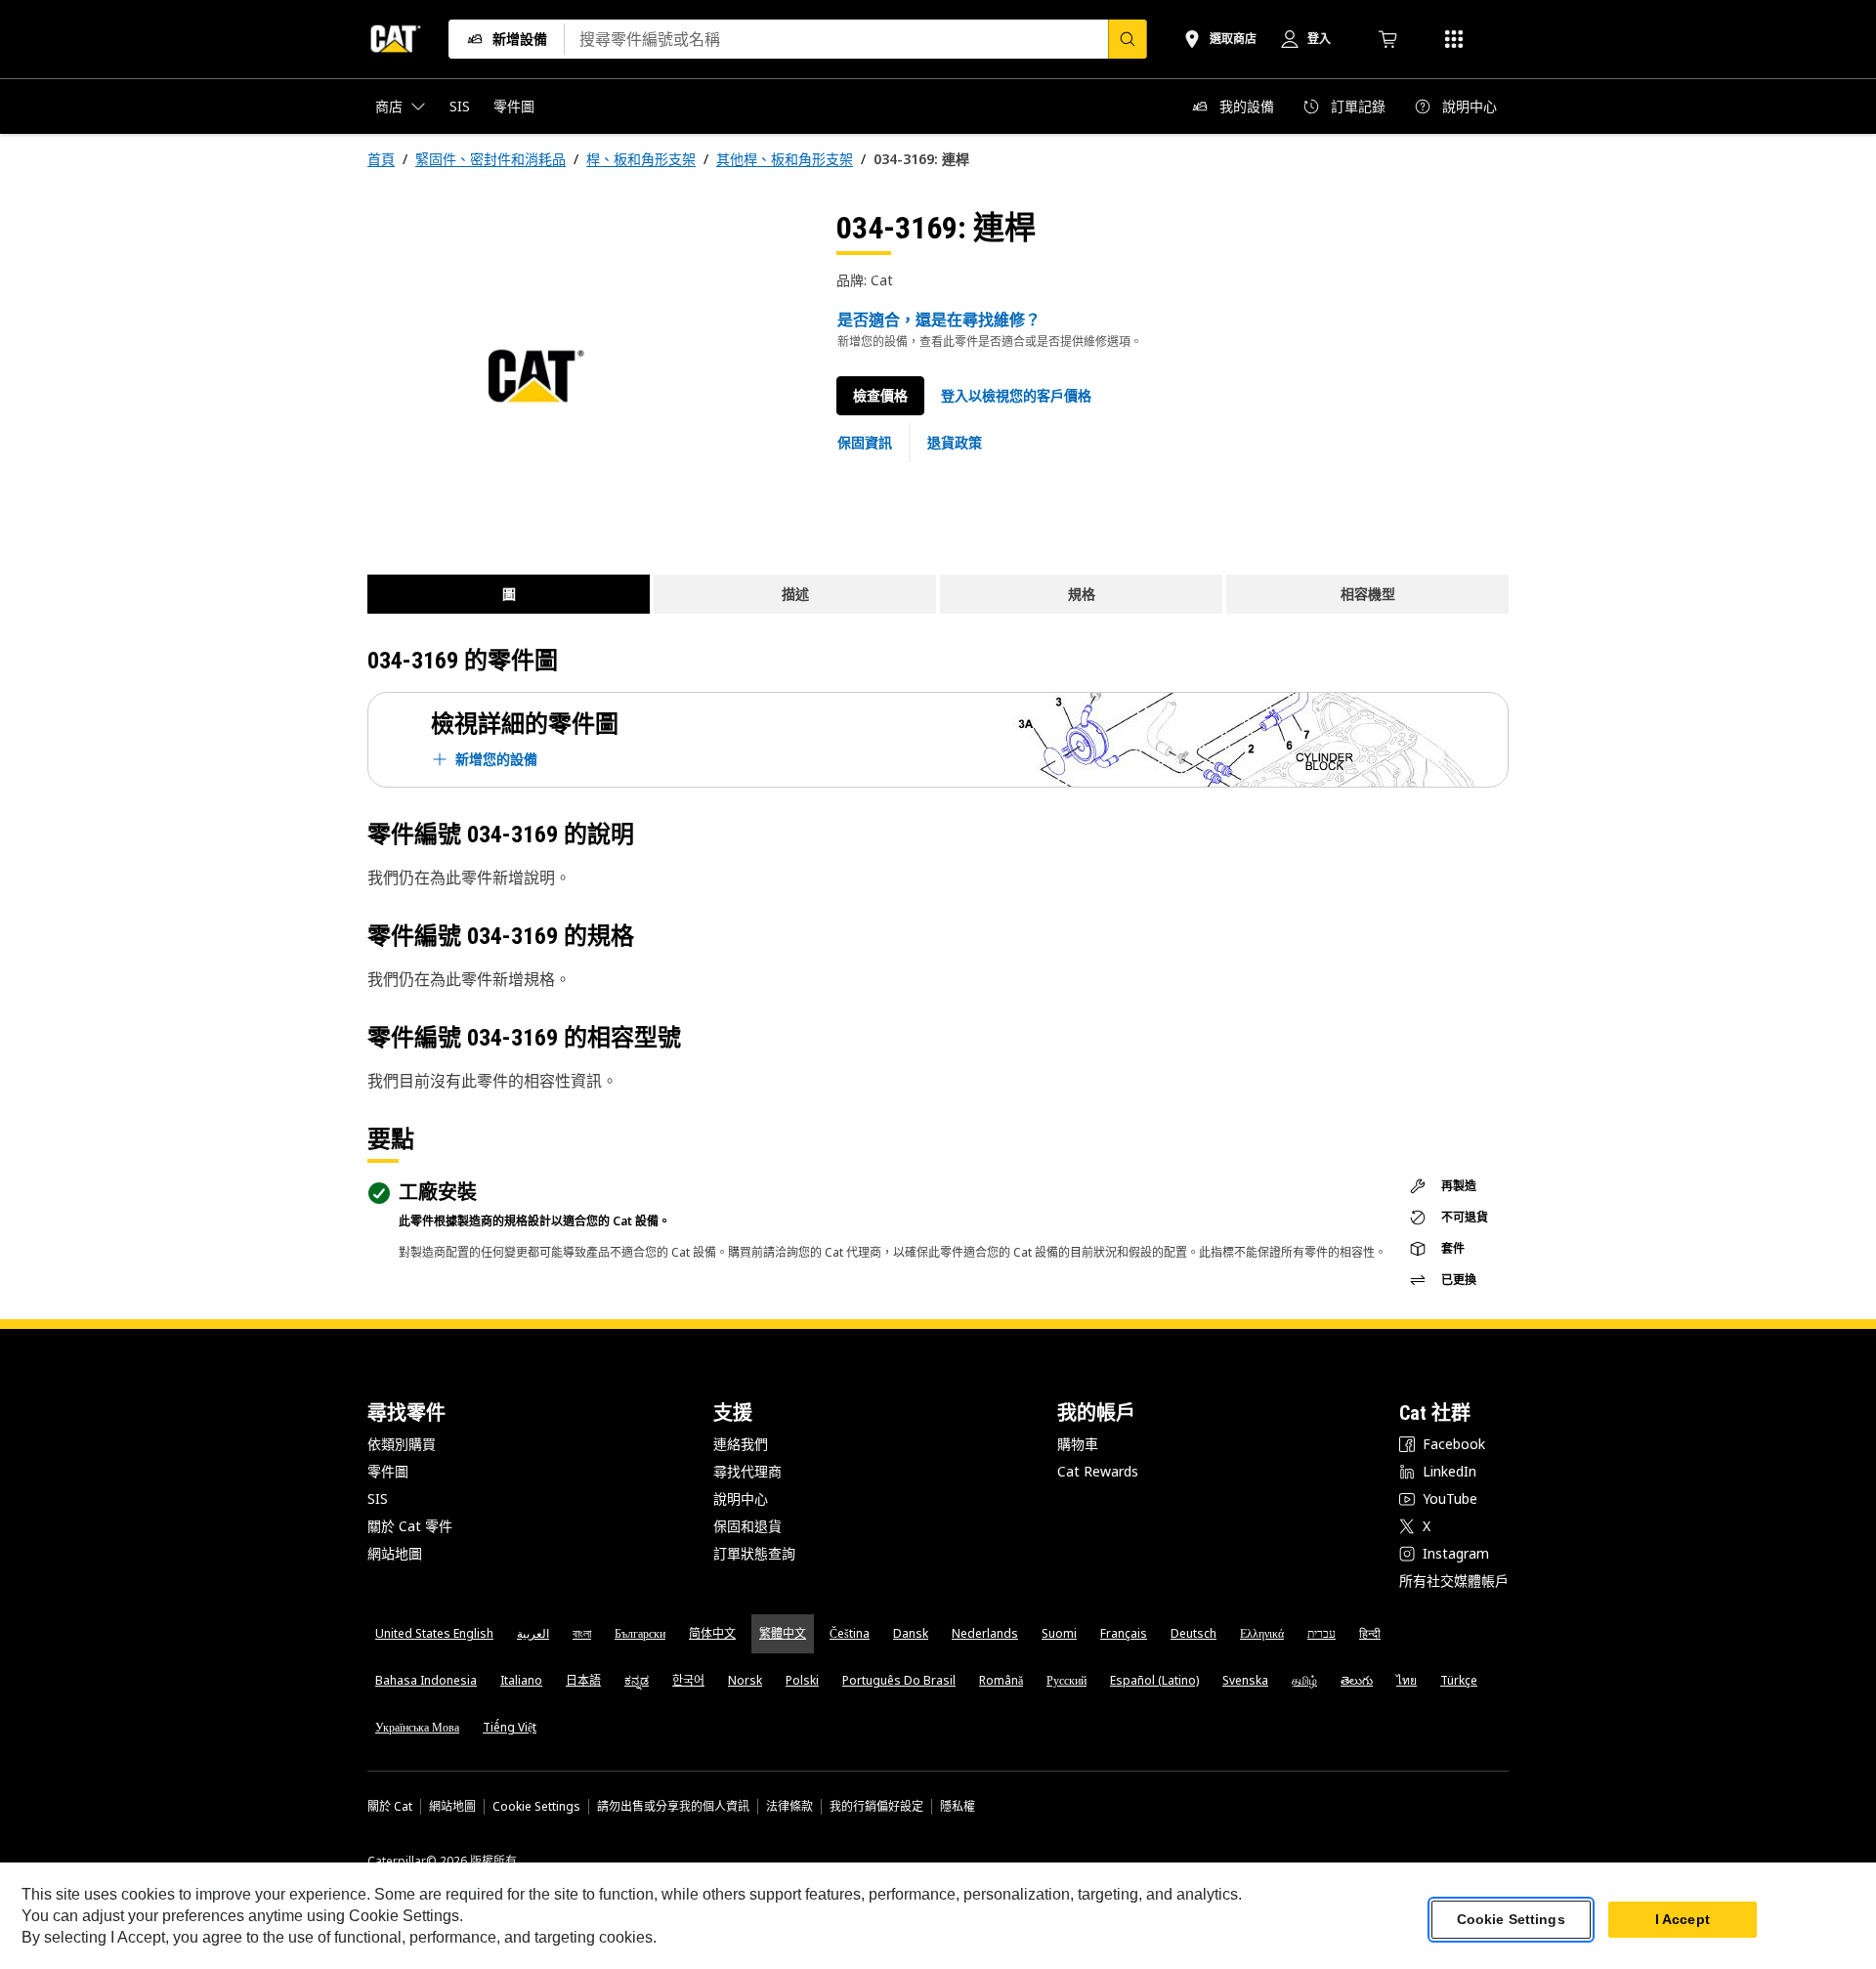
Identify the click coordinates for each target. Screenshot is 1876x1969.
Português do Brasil (899, 1680)
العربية (533, 1633)
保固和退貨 (747, 1526)
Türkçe (1459, 1680)
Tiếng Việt (510, 1727)
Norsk (745, 1680)
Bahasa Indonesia (426, 1680)
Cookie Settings (536, 1807)
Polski (802, 1680)
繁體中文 (783, 1633)
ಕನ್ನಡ (637, 1680)
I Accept (1683, 1919)
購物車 (1078, 1444)
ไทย (1407, 1680)
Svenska (1245, 1680)
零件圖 (388, 1471)
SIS (378, 1498)
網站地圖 (395, 1553)
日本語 (583, 1680)
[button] (1016, 396)
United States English (434, 1633)
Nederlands (985, 1633)
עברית (1322, 1633)
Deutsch (1194, 1633)
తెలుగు (1357, 1680)
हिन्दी (1370, 1633)
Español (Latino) (1154, 1680)
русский (1066, 1680)
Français (1124, 1633)
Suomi (1059, 1633)
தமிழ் (1304, 1680)
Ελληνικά (1262, 1633)
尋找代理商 (747, 1471)
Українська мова (417, 1727)
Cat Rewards (1098, 1471)
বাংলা (582, 1633)
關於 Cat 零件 (410, 1526)
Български (640, 1633)
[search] (1128, 39)
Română (1001, 1680)
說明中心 (741, 1498)
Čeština (850, 1633)
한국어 (688, 1680)
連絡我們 (741, 1444)
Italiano (521, 1680)
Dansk (911, 1633)
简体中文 (712, 1633)
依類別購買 (402, 1444)
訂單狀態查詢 (754, 1553)
